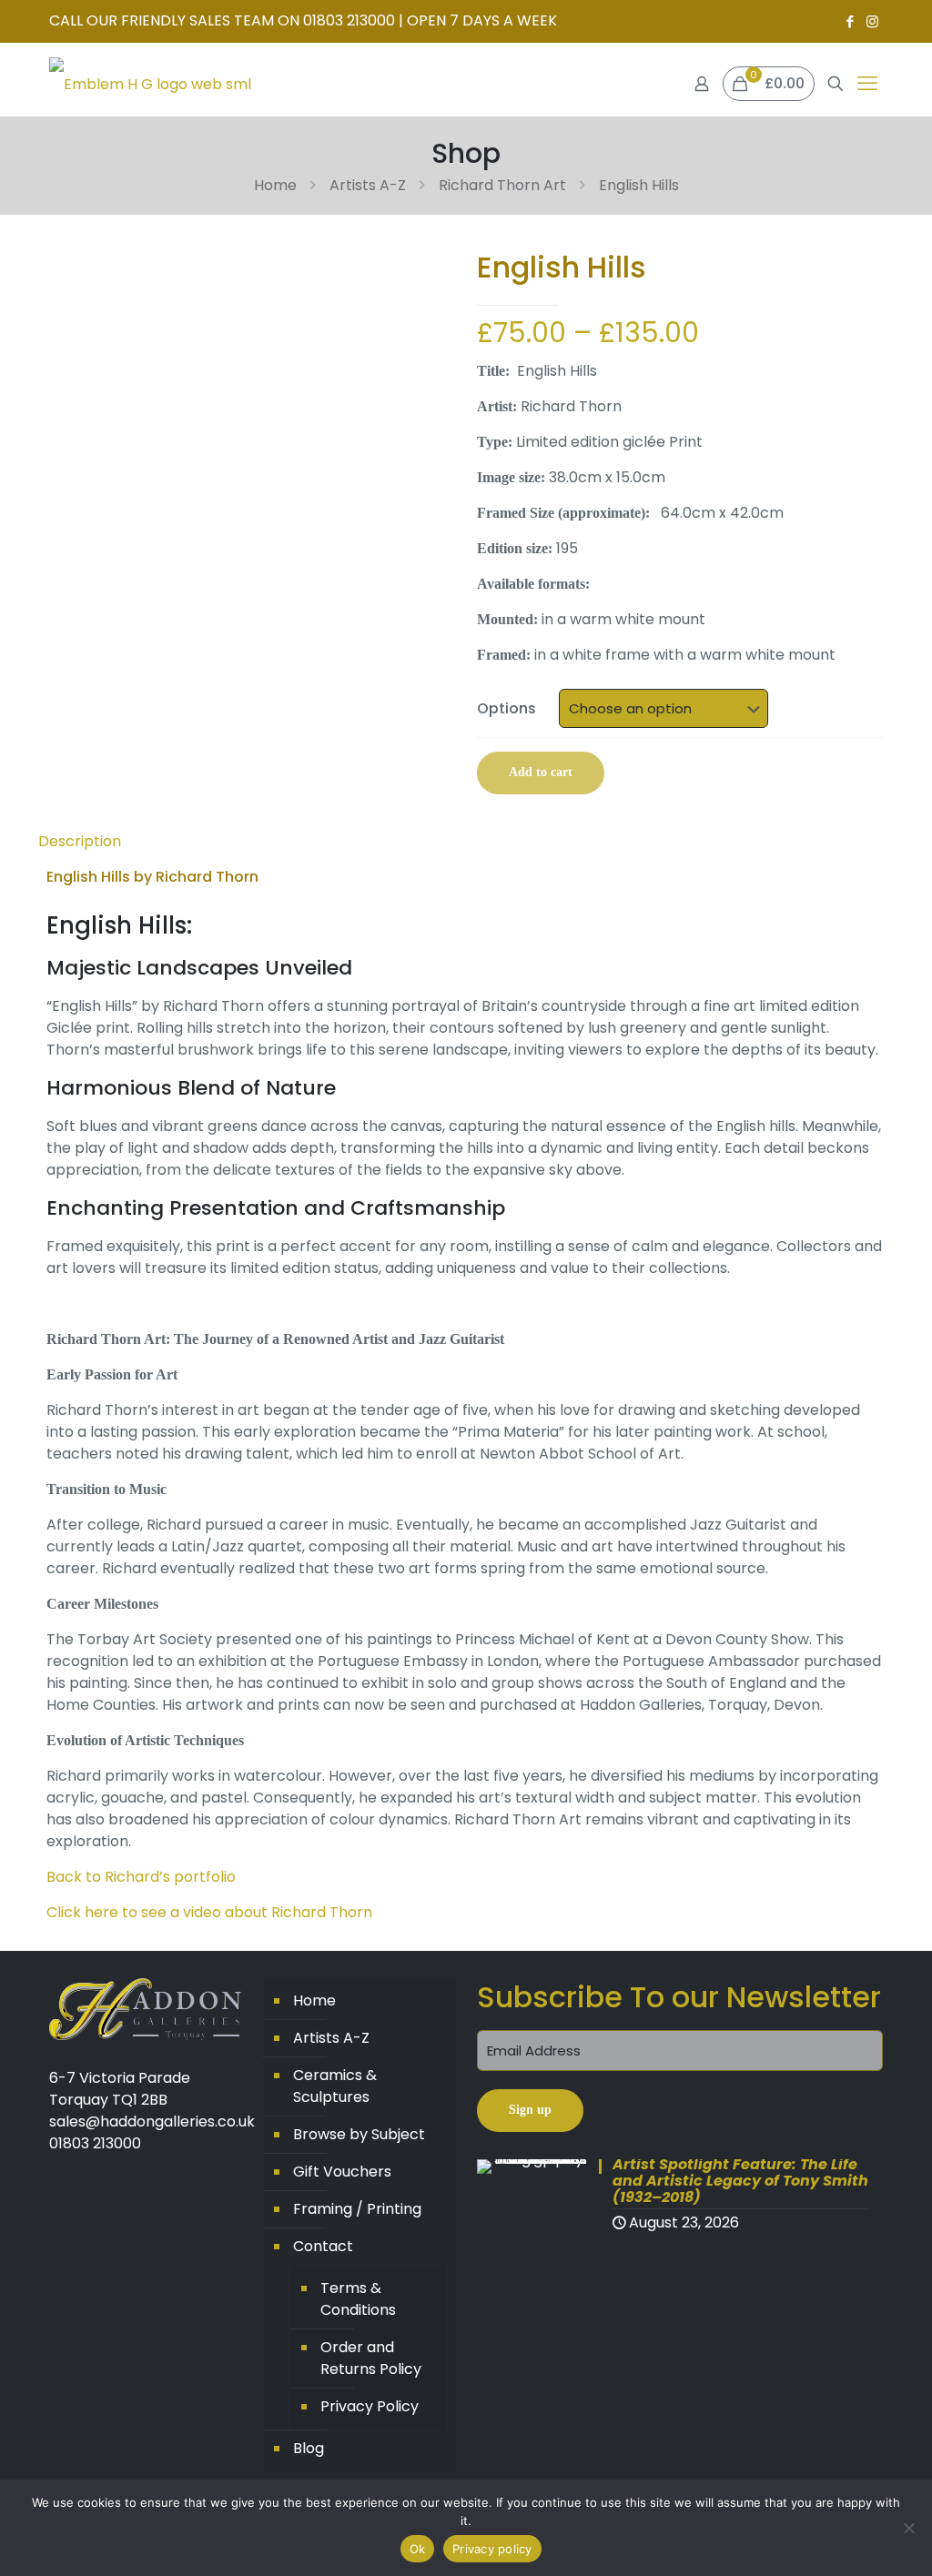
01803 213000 (95, 2143)
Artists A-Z (368, 185)
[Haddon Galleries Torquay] (150, 84)
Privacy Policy (370, 2406)
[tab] (466, 842)
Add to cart (541, 772)
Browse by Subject (359, 2134)
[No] (909, 2528)
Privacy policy (492, 2549)
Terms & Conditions (358, 2299)
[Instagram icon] (872, 21)
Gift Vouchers (342, 2172)
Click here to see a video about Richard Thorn (209, 1912)
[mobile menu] (867, 84)
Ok (418, 2549)
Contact (323, 2246)
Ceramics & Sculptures (335, 2086)
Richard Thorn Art (502, 185)
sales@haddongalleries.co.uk (152, 2121)
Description (80, 841)
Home (275, 185)
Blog (309, 2448)
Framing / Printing (357, 2209)
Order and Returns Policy (371, 2358)
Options (507, 708)
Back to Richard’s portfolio (141, 1877)
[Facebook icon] (850, 21)
